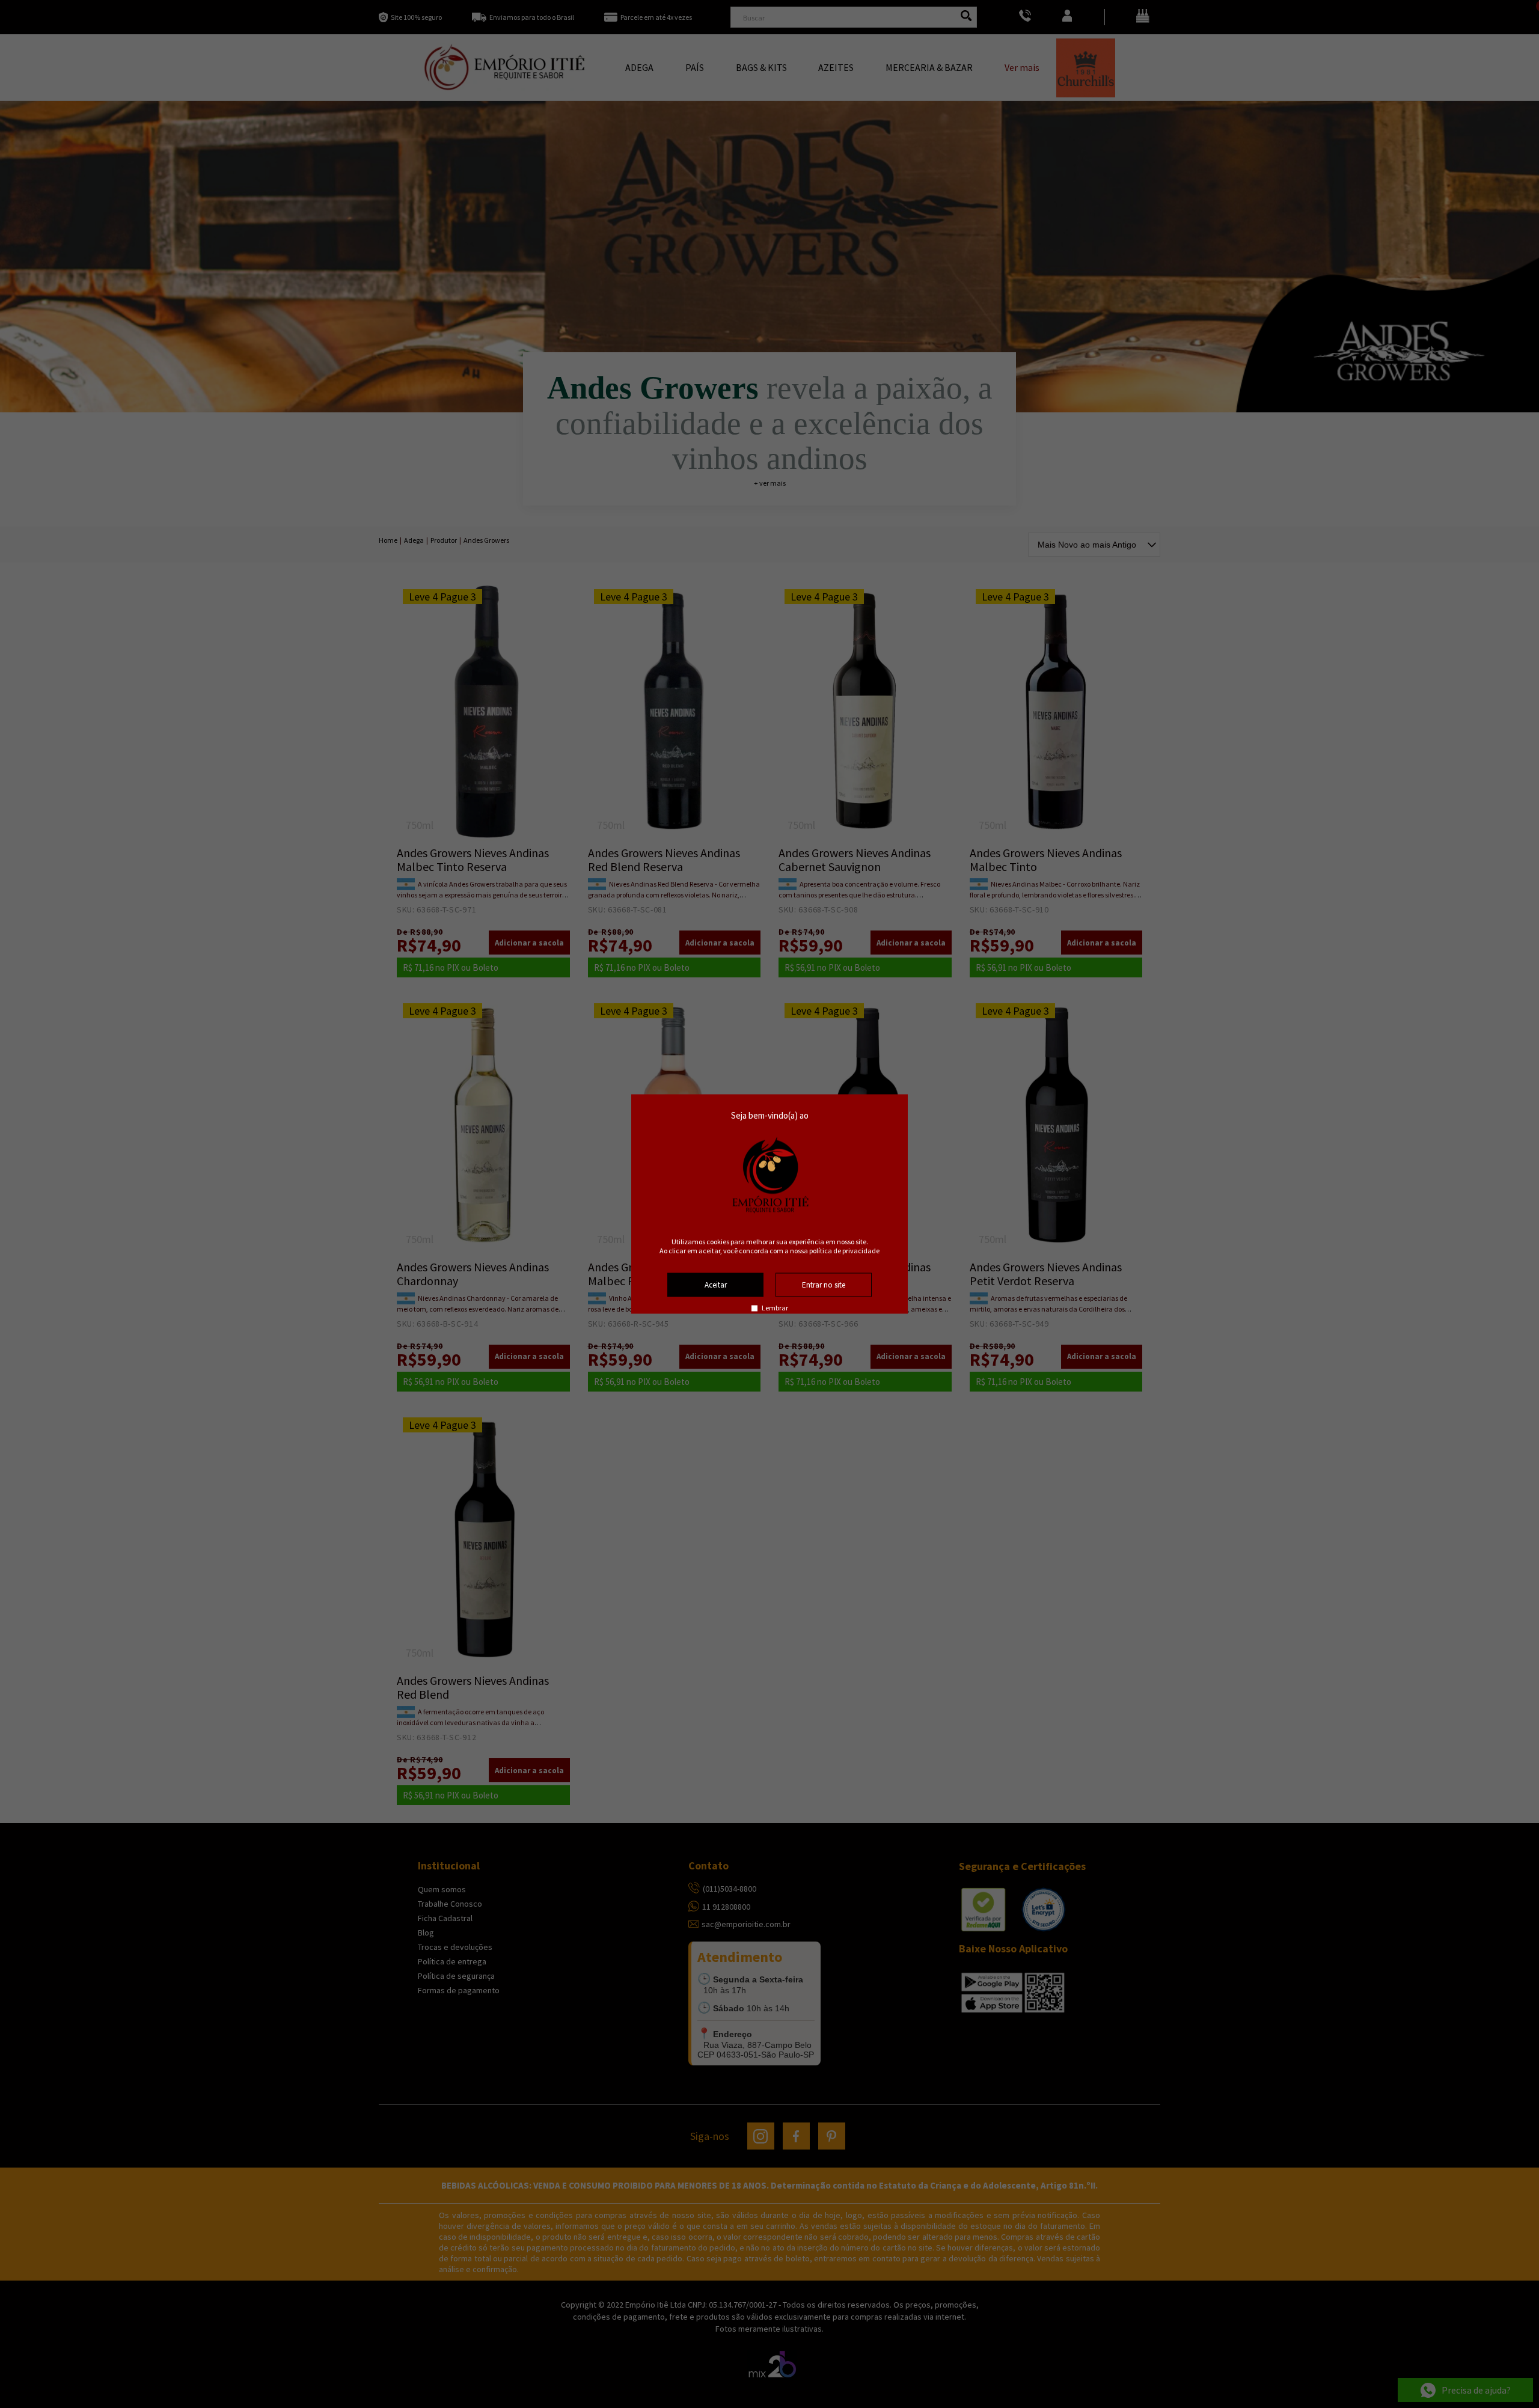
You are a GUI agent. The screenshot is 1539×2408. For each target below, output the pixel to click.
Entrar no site (824, 1285)
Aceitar (716, 1285)
